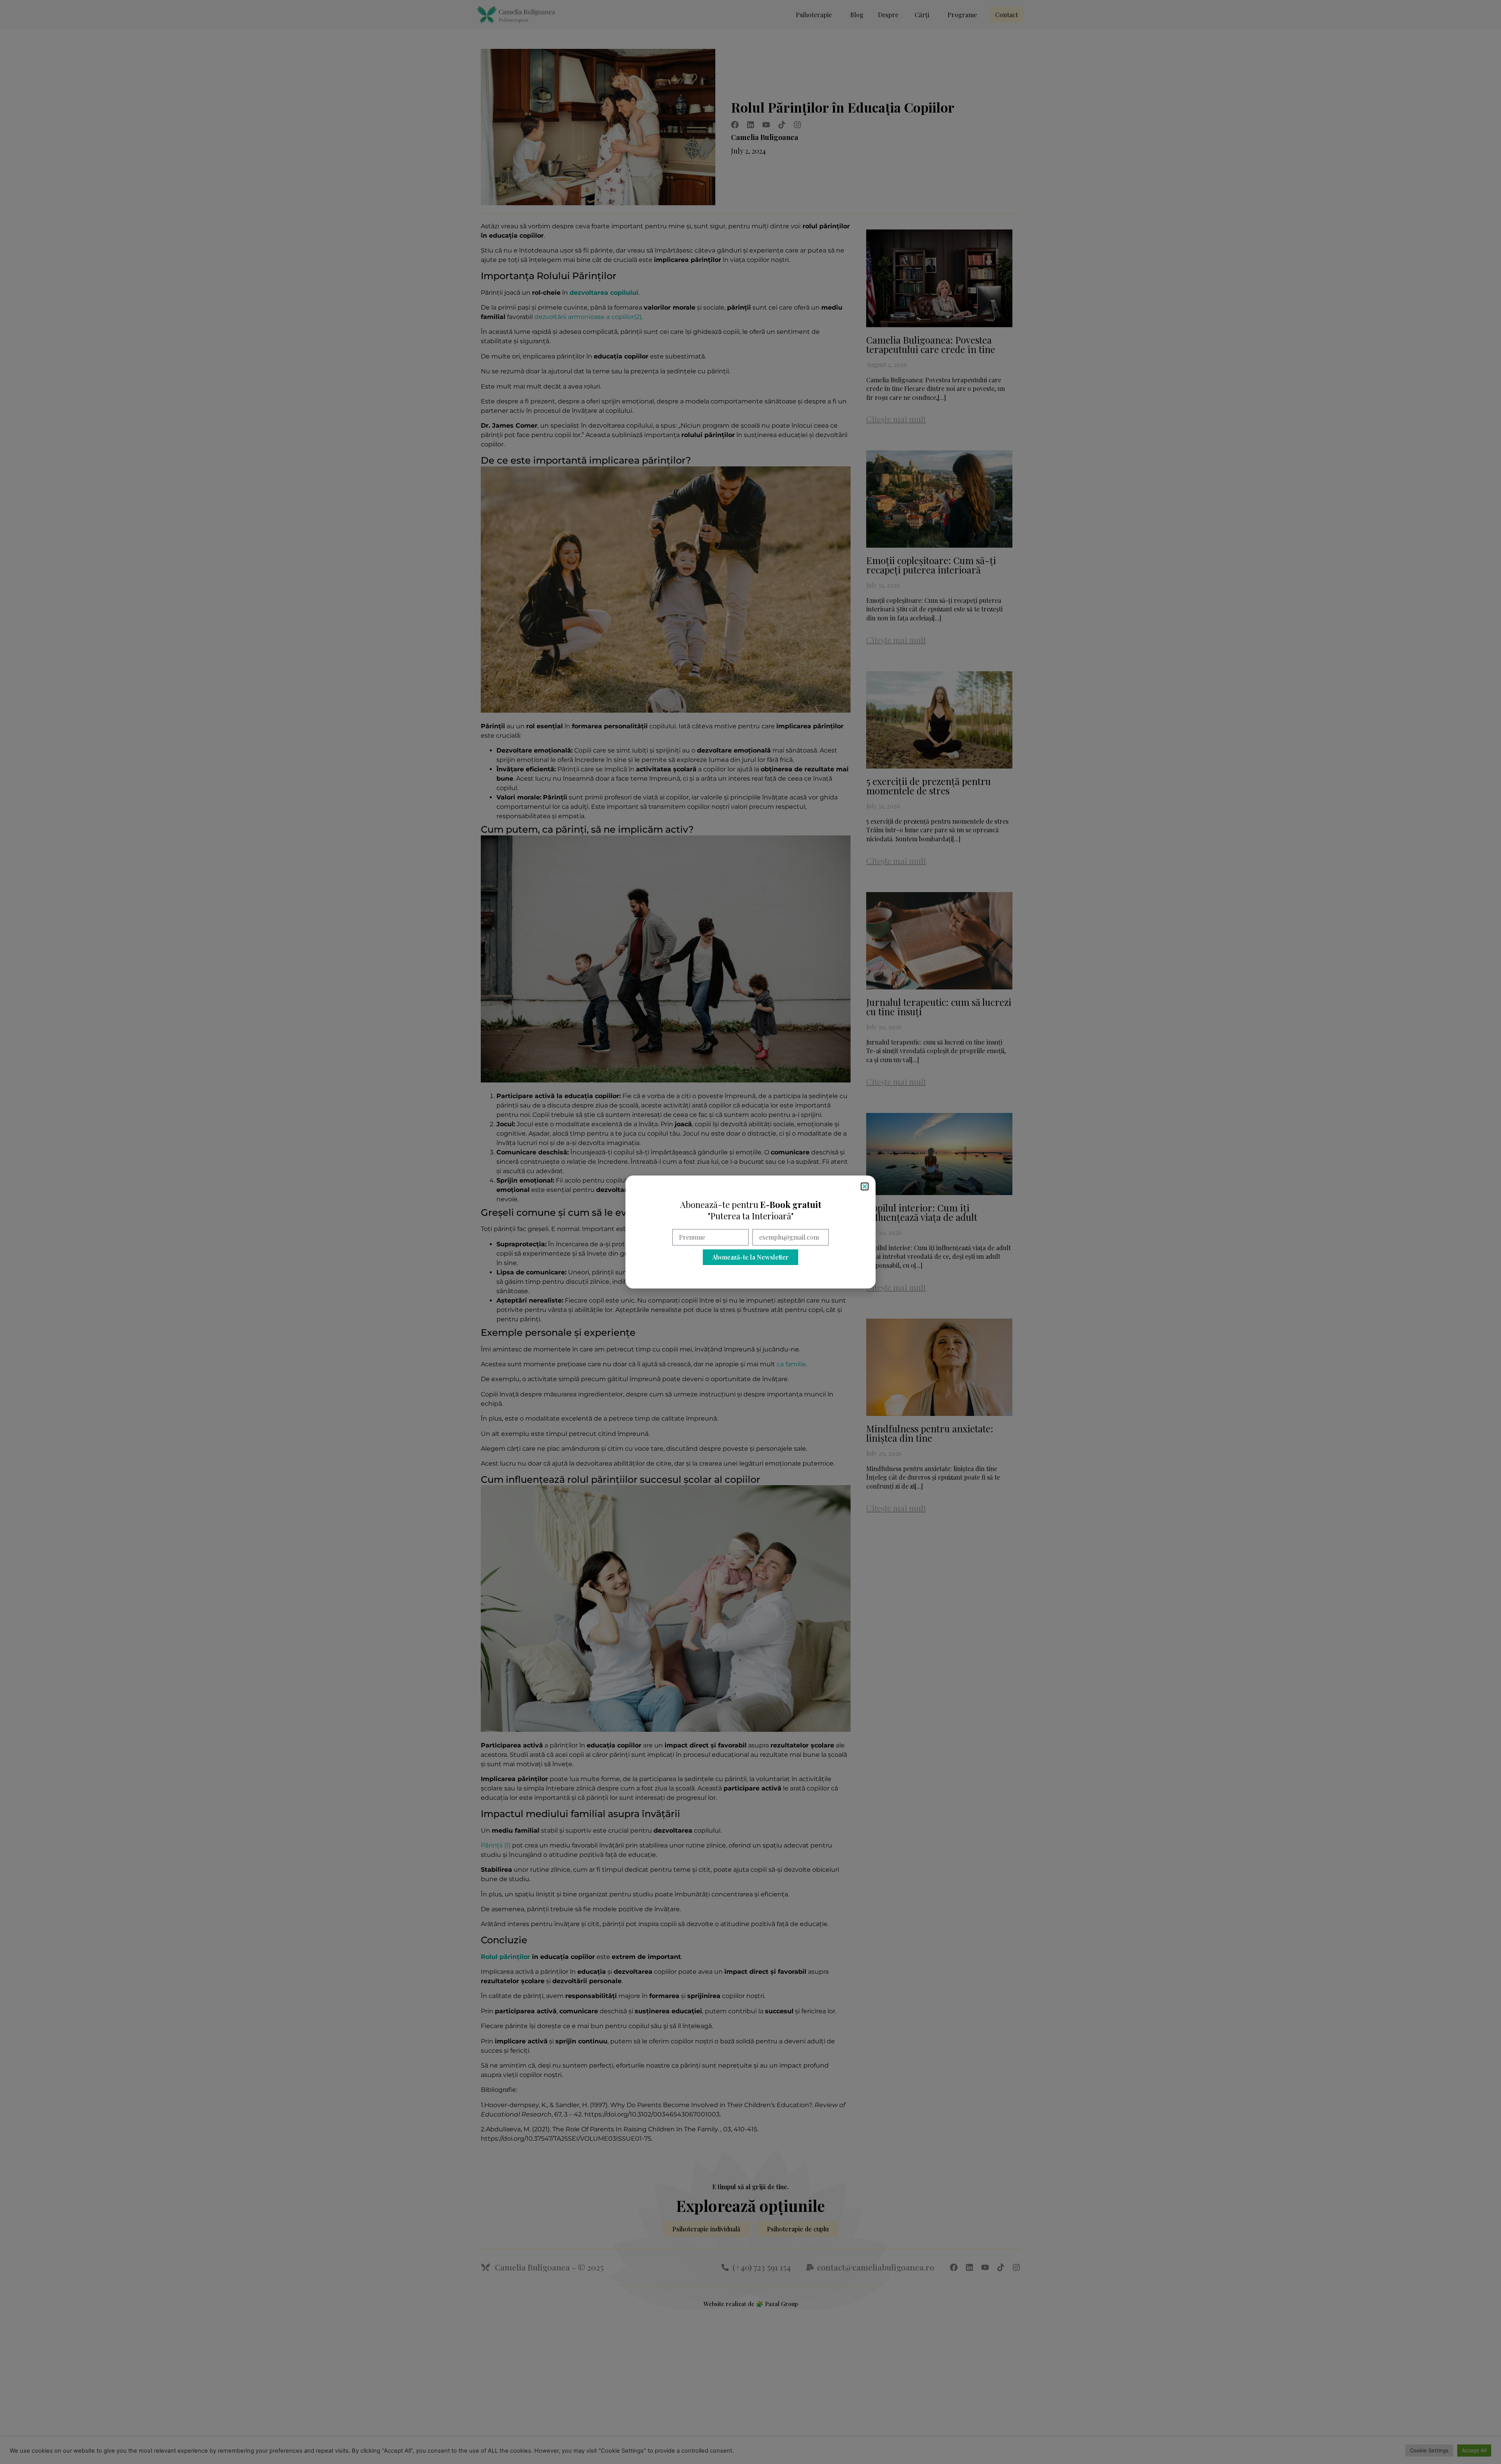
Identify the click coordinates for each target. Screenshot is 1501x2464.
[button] (865, 1186)
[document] (750, 1232)
